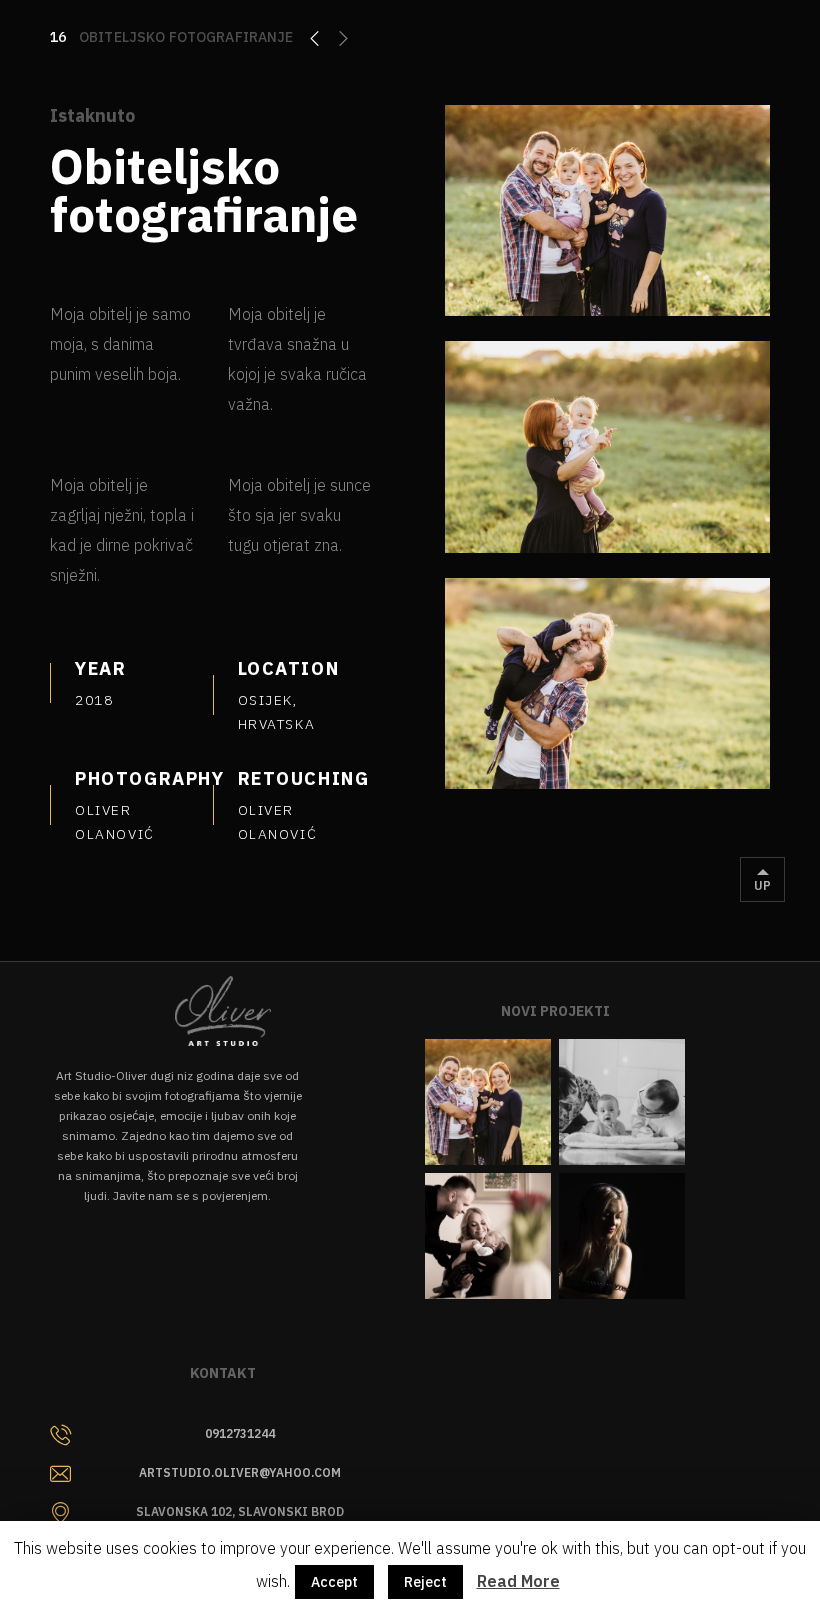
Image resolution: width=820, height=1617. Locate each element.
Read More (518, 1581)
